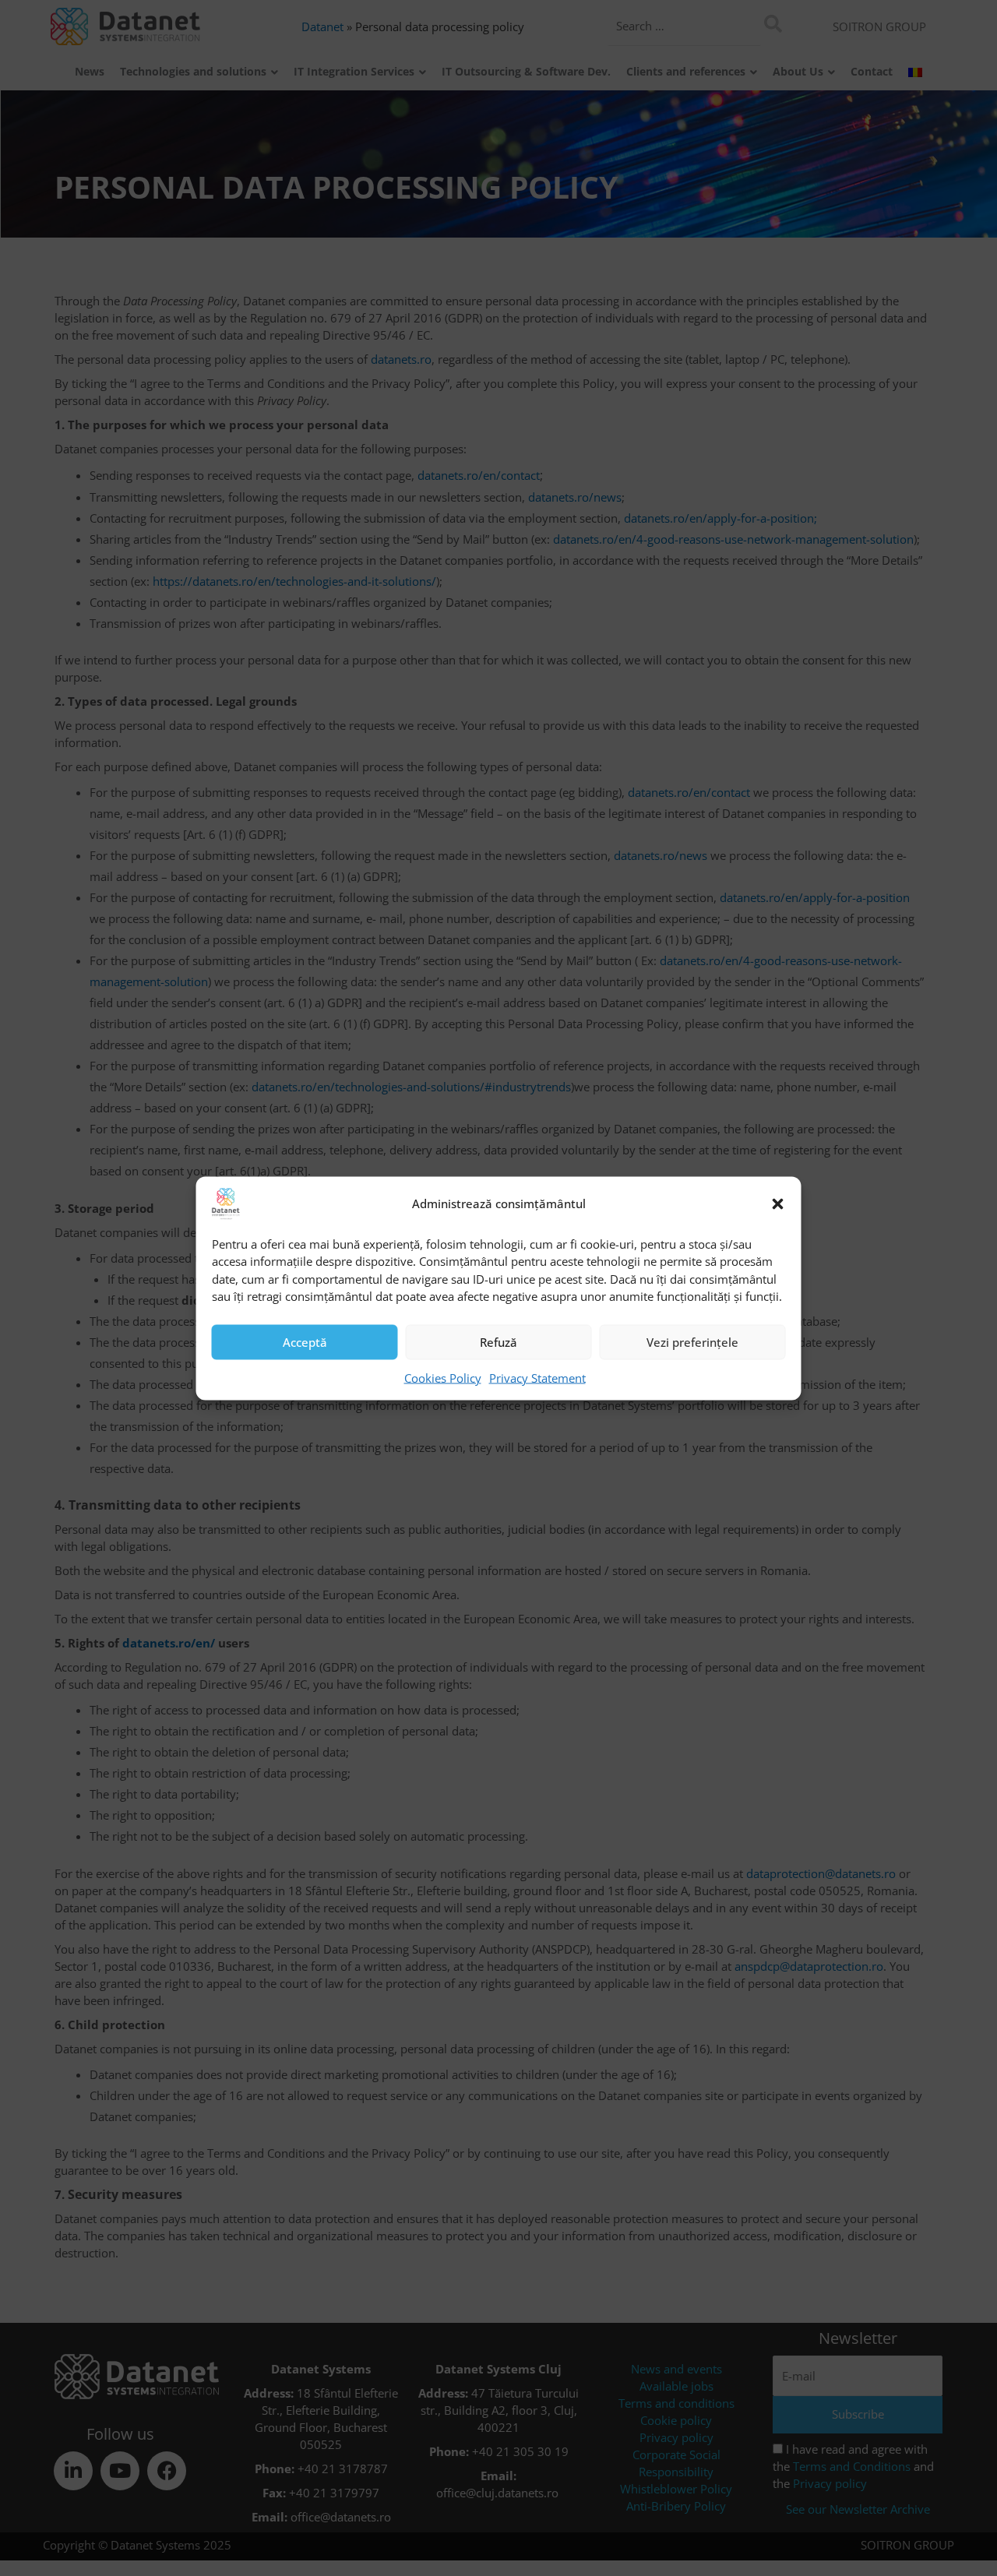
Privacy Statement (537, 1377)
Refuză (498, 1342)
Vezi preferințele (692, 1342)
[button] (778, 1203)
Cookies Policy (443, 1377)
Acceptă (305, 1342)
